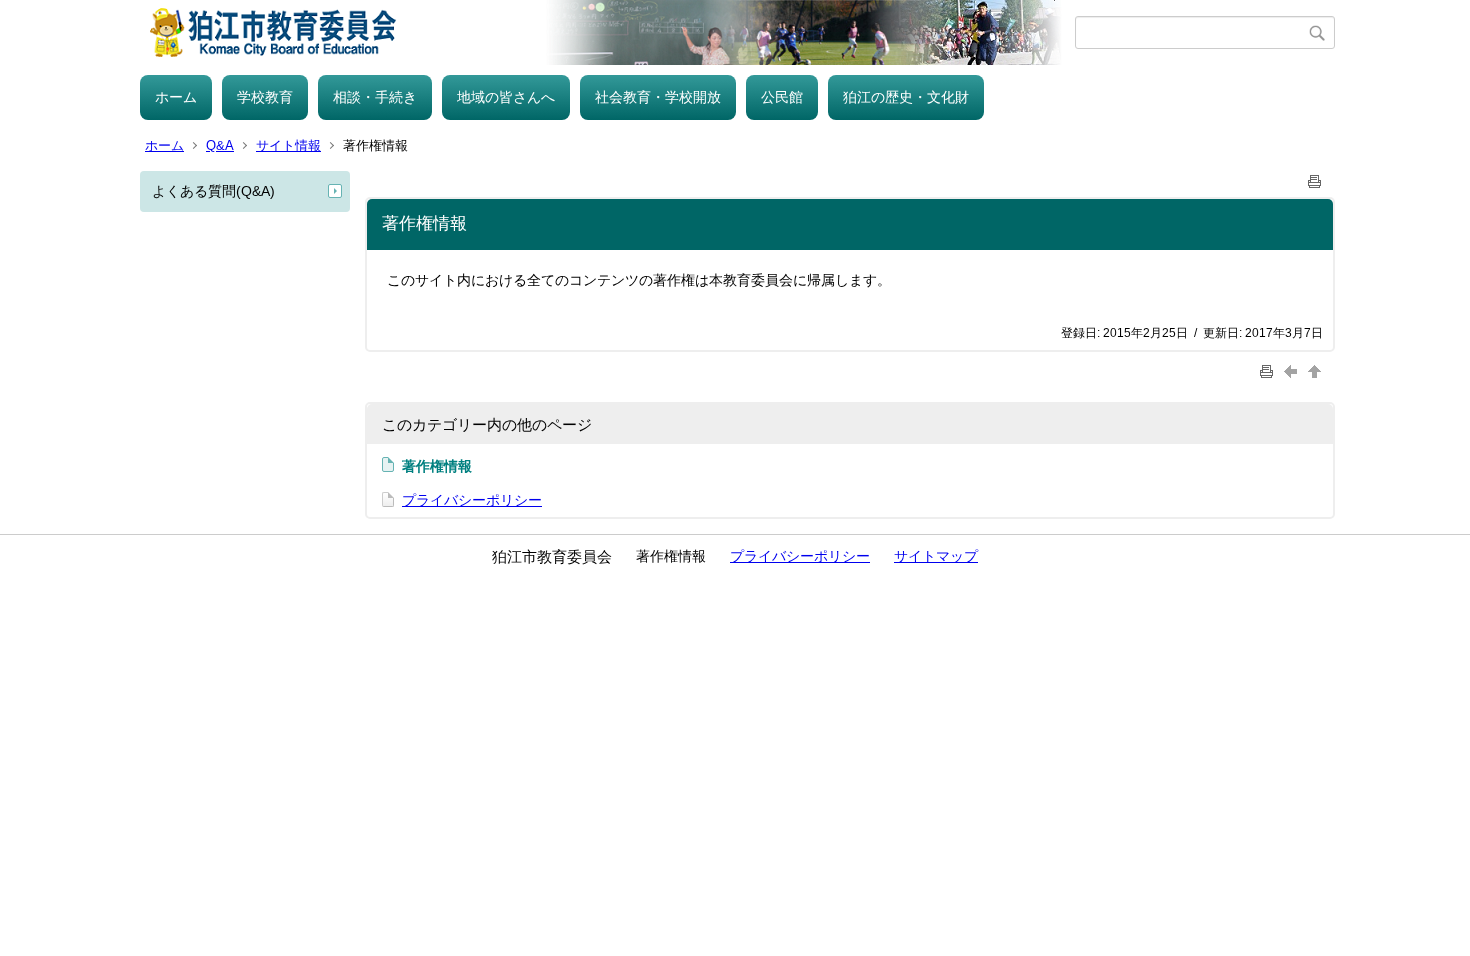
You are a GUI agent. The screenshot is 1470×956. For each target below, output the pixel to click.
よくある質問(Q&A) (213, 191)
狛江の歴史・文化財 (906, 97)
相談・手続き (375, 97)
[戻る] (1293, 370)
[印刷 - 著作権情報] (1315, 177)
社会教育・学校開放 (658, 97)
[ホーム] (607, 32)
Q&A (220, 145)
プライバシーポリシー (472, 500)
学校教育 (265, 97)
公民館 (782, 97)
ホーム (176, 97)
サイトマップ (936, 556)
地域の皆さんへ (506, 97)
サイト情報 (288, 145)
